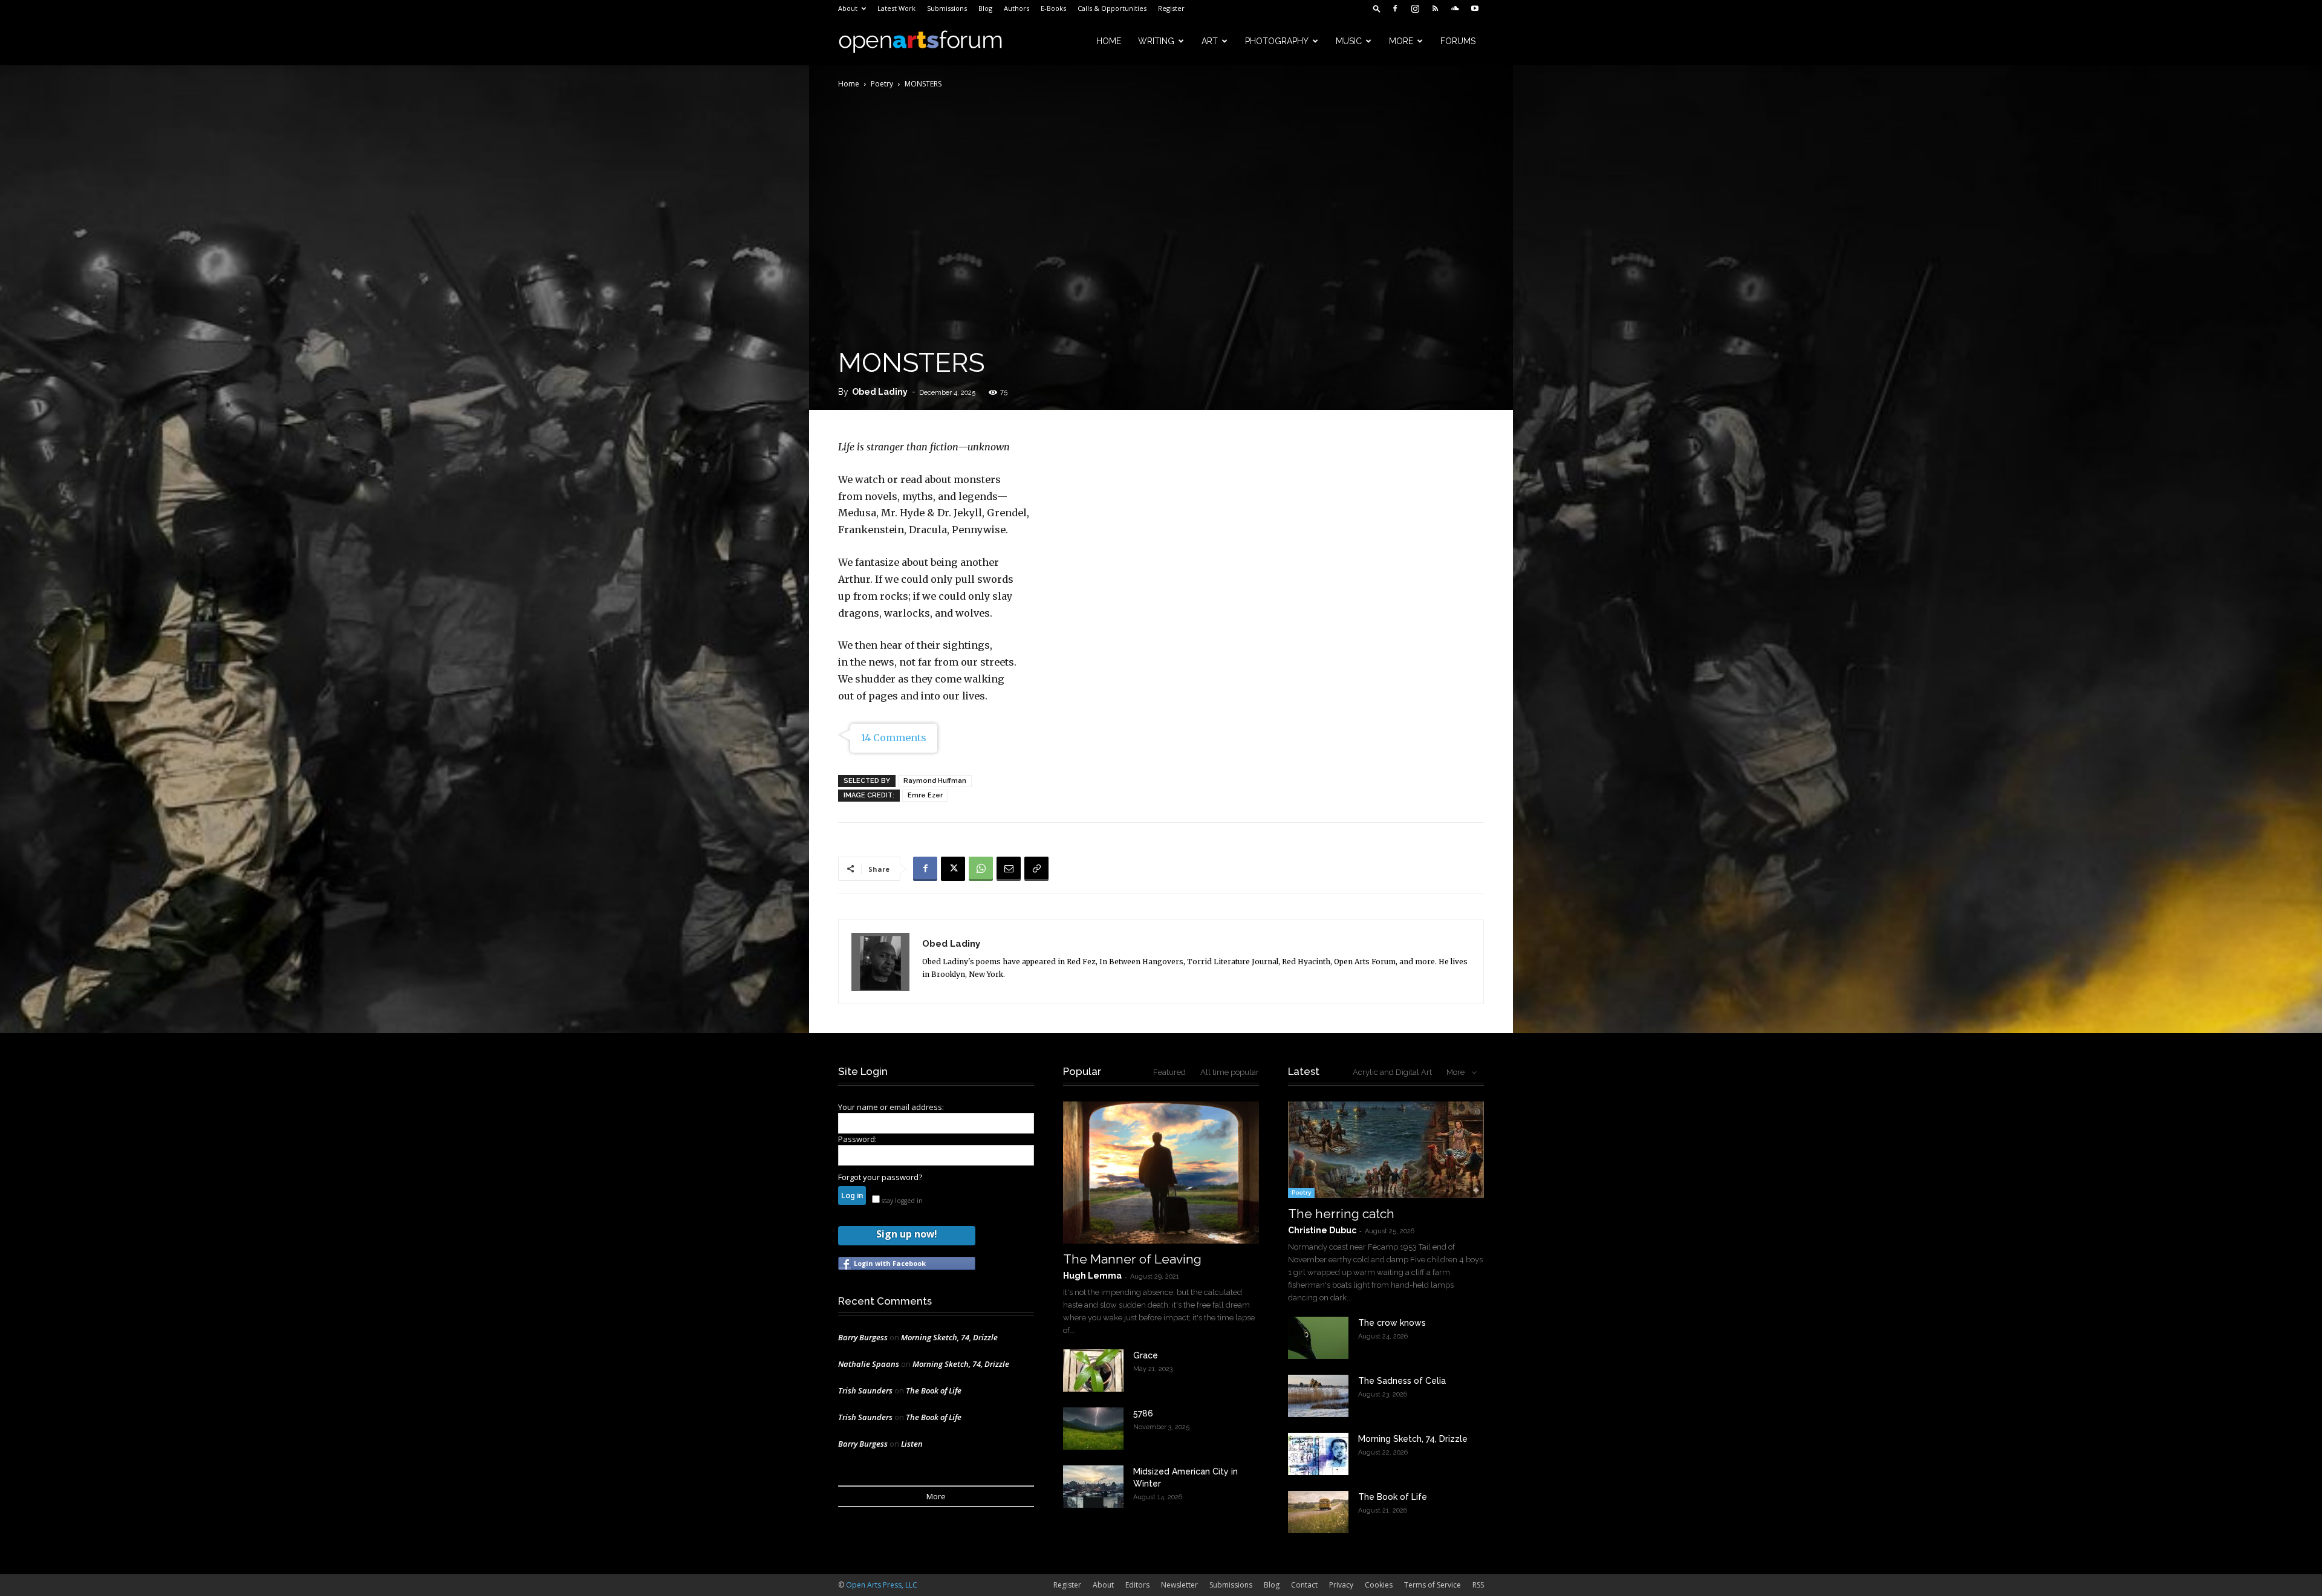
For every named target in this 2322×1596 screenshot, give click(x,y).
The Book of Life (934, 1390)
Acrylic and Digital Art (1392, 1072)
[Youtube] (1475, 8)
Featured (1169, 1072)
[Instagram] (1415, 8)
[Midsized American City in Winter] (1093, 1487)
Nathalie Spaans (869, 1364)
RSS (1478, 1585)
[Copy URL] (1036, 869)
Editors (1137, 1585)
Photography (1277, 41)
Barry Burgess (863, 1337)
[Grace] (1093, 1371)
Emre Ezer (925, 795)
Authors (1016, 8)
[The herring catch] (1386, 1150)
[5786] (1093, 1429)
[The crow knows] (1318, 1338)
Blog (985, 8)
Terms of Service (1433, 1585)
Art (1210, 41)
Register (1171, 8)
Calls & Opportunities (1112, 8)
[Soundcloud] (1455, 8)
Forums (1458, 41)
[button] (1377, 8)
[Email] (1009, 869)
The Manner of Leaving (1132, 1259)
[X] (953, 869)
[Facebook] (1395, 8)
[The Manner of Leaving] (1161, 1173)
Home (1109, 41)
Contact (1304, 1585)
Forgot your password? (880, 1177)
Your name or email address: (891, 1107)
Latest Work (896, 8)
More (1401, 41)
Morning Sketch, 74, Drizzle (949, 1337)
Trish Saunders (865, 1390)
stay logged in (901, 1201)
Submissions (947, 8)
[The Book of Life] (1318, 1512)
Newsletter (1179, 1585)
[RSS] (1435, 8)
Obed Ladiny (880, 392)
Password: (857, 1139)
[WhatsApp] (981, 869)
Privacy (1341, 1585)
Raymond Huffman (935, 781)
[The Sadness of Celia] (1318, 1396)
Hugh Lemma (1092, 1276)
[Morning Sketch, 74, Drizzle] (1318, 1454)
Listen (912, 1444)
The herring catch (1341, 1214)
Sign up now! (906, 1234)
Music (1349, 41)
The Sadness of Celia (1402, 1381)
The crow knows (1392, 1323)
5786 (1143, 1413)
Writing (1156, 41)
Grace (1146, 1355)
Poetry (882, 84)
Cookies (1379, 1585)
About (848, 8)
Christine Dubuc (1322, 1230)
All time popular (1230, 1072)
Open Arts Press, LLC (882, 1585)
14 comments (894, 738)
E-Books (1053, 8)
